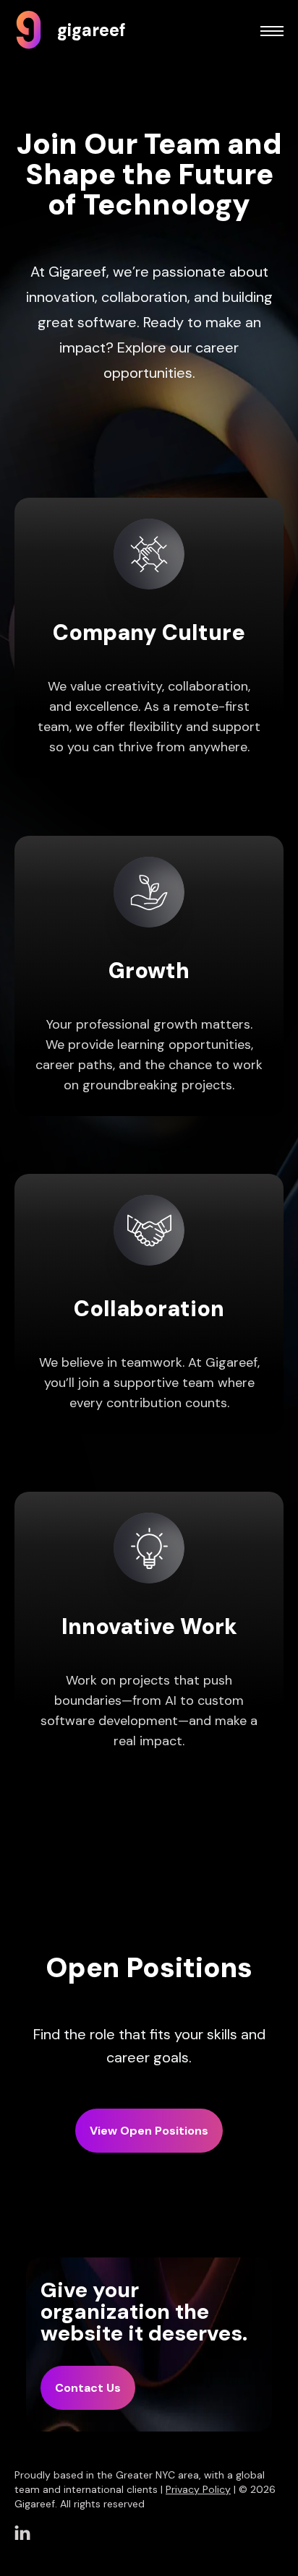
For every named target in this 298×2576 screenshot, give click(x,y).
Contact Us (88, 2388)
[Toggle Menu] (272, 32)
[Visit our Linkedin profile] (22, 2533)
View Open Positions (149, 2131)
